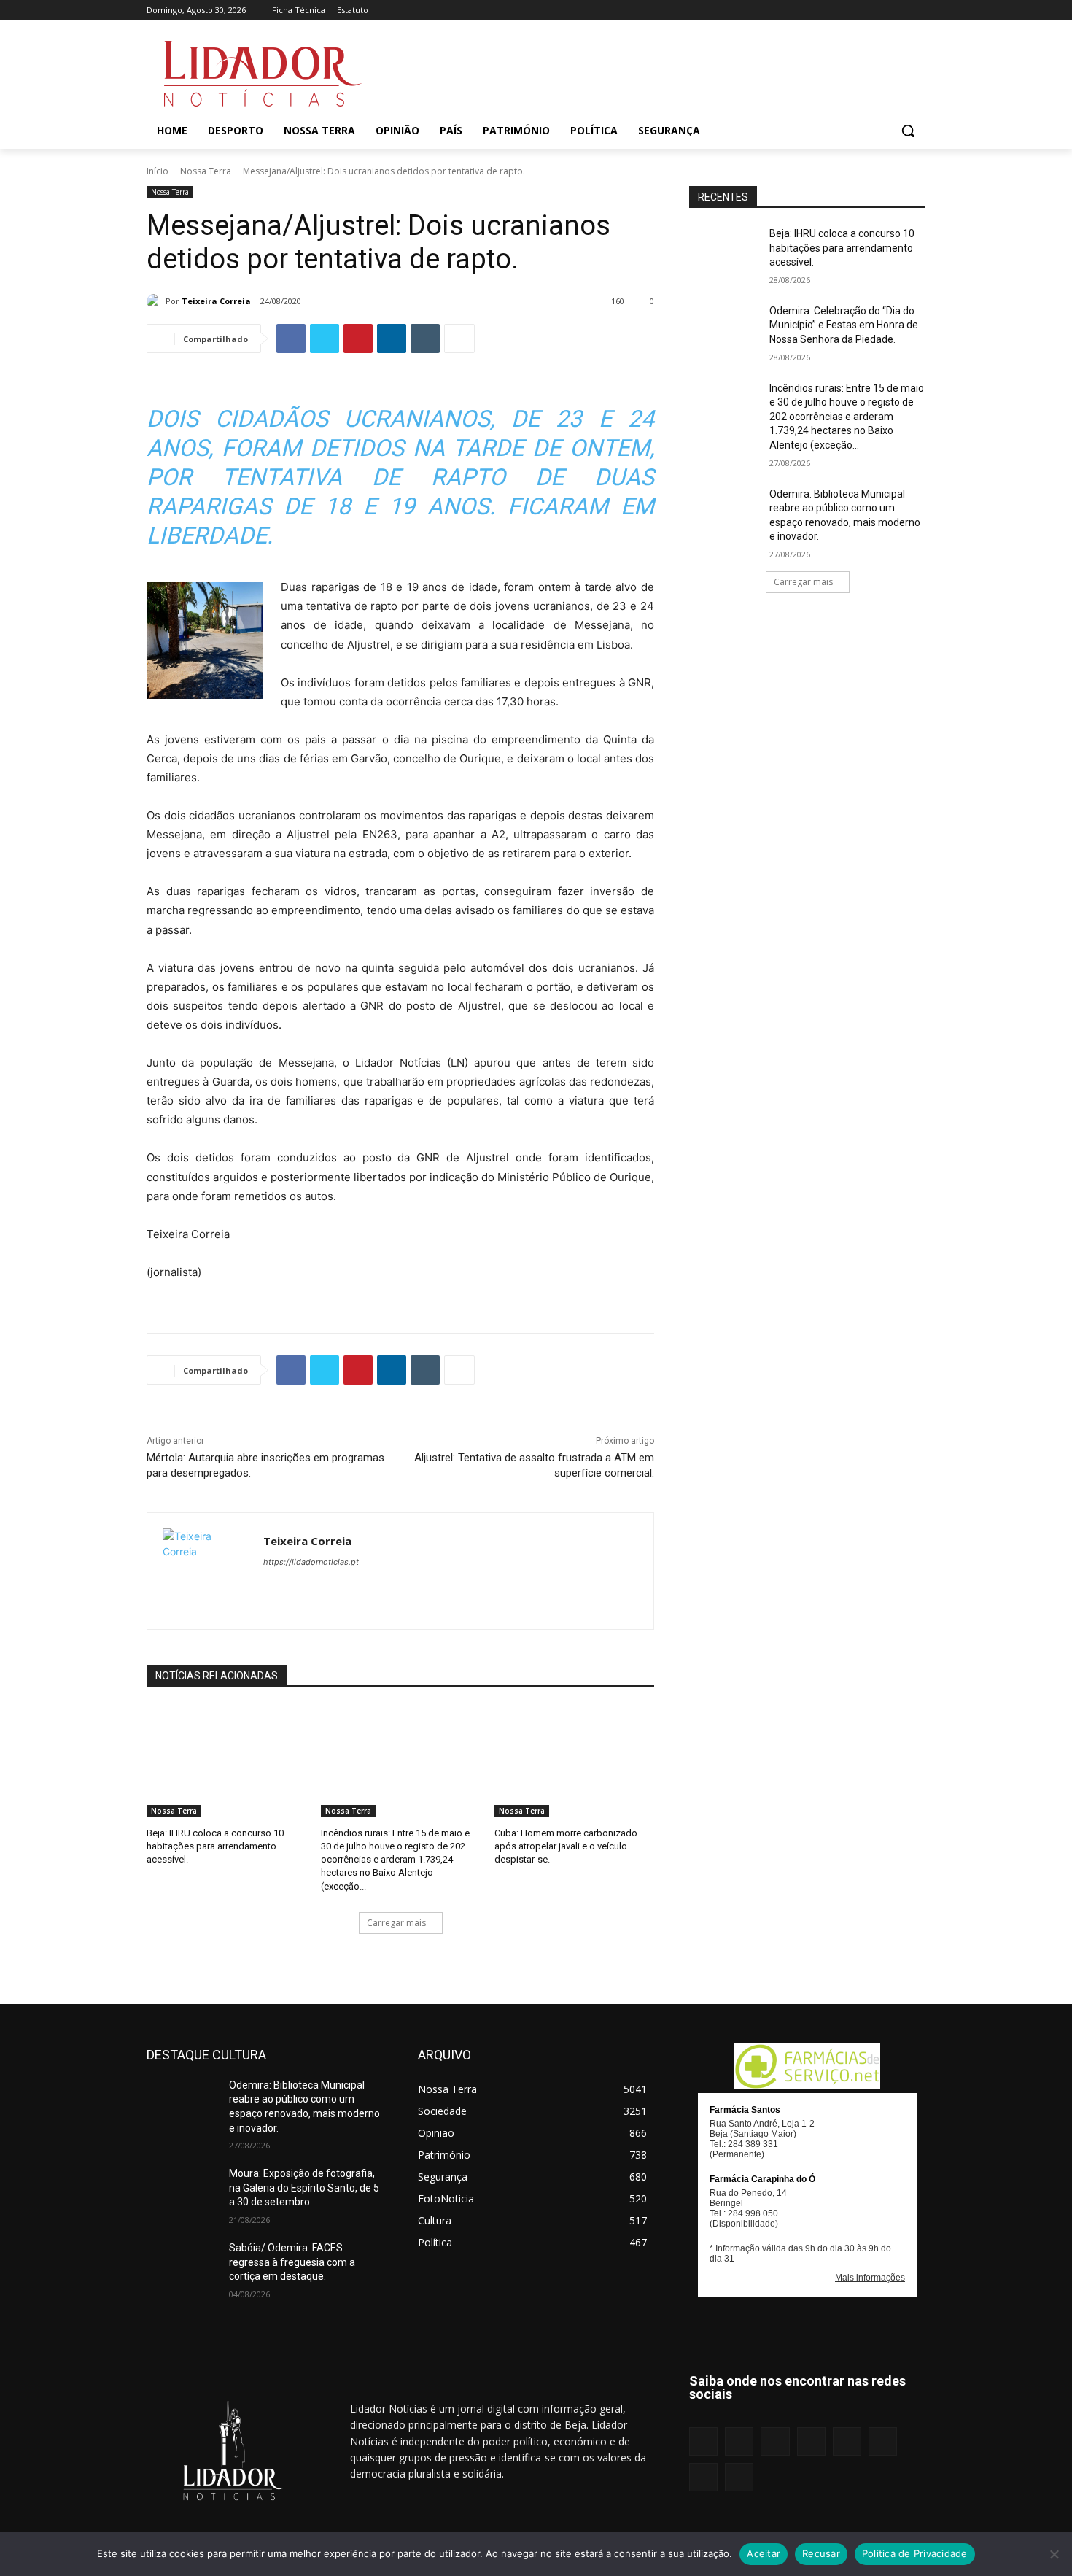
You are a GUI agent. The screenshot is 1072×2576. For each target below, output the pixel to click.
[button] (908, 131)
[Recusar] (1054, 2554)
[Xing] (917, 11)
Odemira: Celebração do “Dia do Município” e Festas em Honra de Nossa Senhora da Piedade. (844, 325)
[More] (459, 339)
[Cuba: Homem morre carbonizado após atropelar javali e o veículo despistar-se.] (574, 1761)
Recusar (821, 2553)
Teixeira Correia (216, 301)
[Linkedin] (816, 11)
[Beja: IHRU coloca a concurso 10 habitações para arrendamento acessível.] (226, 1761)
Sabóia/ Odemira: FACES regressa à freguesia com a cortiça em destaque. (292, 2262)
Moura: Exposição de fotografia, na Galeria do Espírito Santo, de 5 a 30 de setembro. (304, 2188)
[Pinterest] (857, 11)
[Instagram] (795, 11)
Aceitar (764, 2553)
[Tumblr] (877, 11)
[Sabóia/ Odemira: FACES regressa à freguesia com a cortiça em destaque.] (182, 2266)
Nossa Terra (206, 171)
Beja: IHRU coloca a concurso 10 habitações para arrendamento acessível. (215, 1846)
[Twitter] (897, 11)
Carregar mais (396, 1923)
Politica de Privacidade (915, 2553)
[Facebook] (776, 11)
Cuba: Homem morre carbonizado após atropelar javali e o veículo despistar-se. (566, 1846)
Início (158, 171)
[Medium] (836, 11)
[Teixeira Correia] (156, 301)
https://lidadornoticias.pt (311, 1562)
